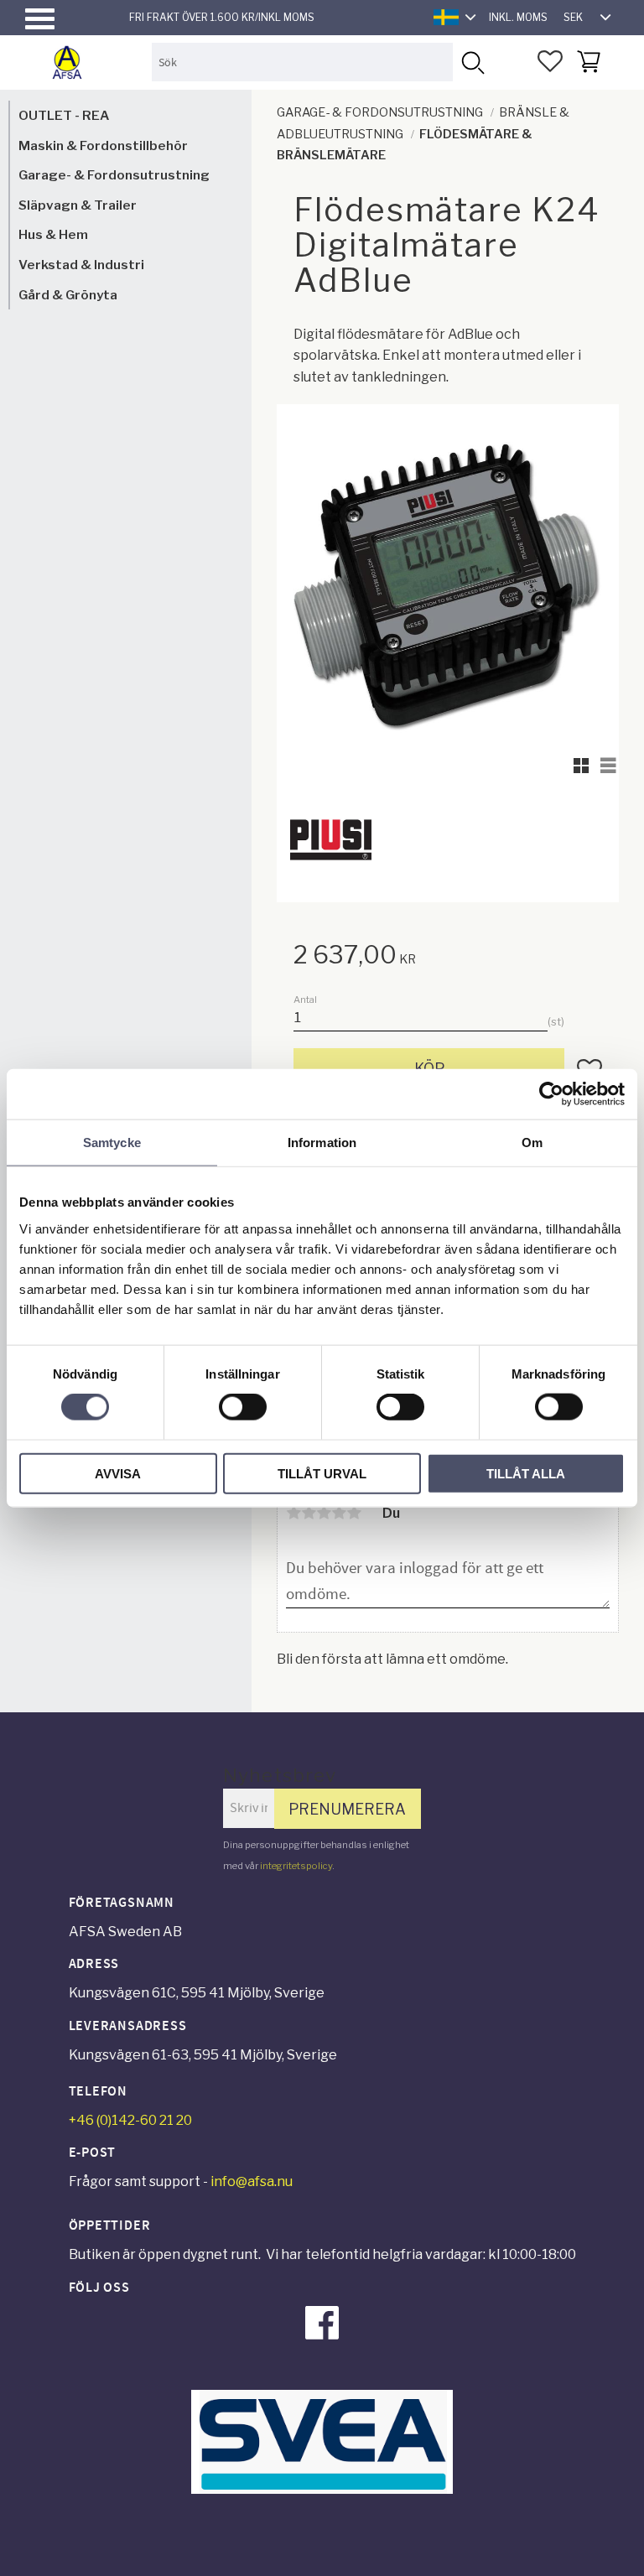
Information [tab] (322, 1143)
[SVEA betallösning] (322, 2489)
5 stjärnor (354, 1513)
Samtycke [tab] (112, 1143)
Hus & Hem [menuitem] (53, 234)
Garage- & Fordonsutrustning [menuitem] (114, 175)
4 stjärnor (339, 1513)
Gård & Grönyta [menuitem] (68, 295)
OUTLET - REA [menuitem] (64, 115)
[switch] (243, 1407)
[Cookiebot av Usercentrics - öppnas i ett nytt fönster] (551, 1094)
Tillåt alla (526, 1473)
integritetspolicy (296, 1866)
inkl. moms (518, 17)
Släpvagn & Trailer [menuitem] (78, 205)
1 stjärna (293, 1513)
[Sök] (472, 62)
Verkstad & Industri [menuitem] (81, 265)
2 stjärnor (309, 1513)
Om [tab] (532, 1143)
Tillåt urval (322, 1473)
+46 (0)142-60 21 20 (130, 2120)
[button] (40, 19)
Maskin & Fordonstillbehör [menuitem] (103, 145)
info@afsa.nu (252, 2181)
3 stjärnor (324, 1513)
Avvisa (118, 1473)
